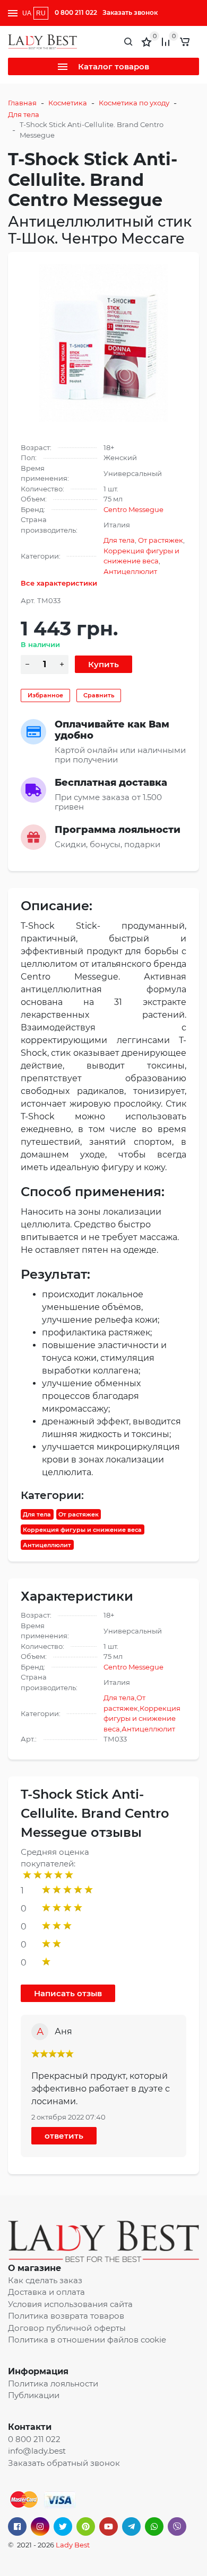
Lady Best (73, 2545)
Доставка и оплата (46, 2292)
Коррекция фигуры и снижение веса (82, 1530)
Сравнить (99, 695)
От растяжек (161, 540)
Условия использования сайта (70, 2304)
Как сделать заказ (45, 2280)
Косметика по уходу (134, 103)
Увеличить (103, 343)
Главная (22, 103)
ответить (64, 2136)
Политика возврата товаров (66, 2316)
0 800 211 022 (76, 12)
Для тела (24, 114)
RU (41, 13)
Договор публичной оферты (67, 2328)
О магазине (34, 2268)
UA (27, 13)
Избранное (45, 695)
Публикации (34, 2395)
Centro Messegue (133, 509)
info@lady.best (37, 2451)
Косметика (68, 103)
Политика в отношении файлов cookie (87, 2340)
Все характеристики (59, 583)
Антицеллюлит (130, 571)
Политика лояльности (53, 2384)
